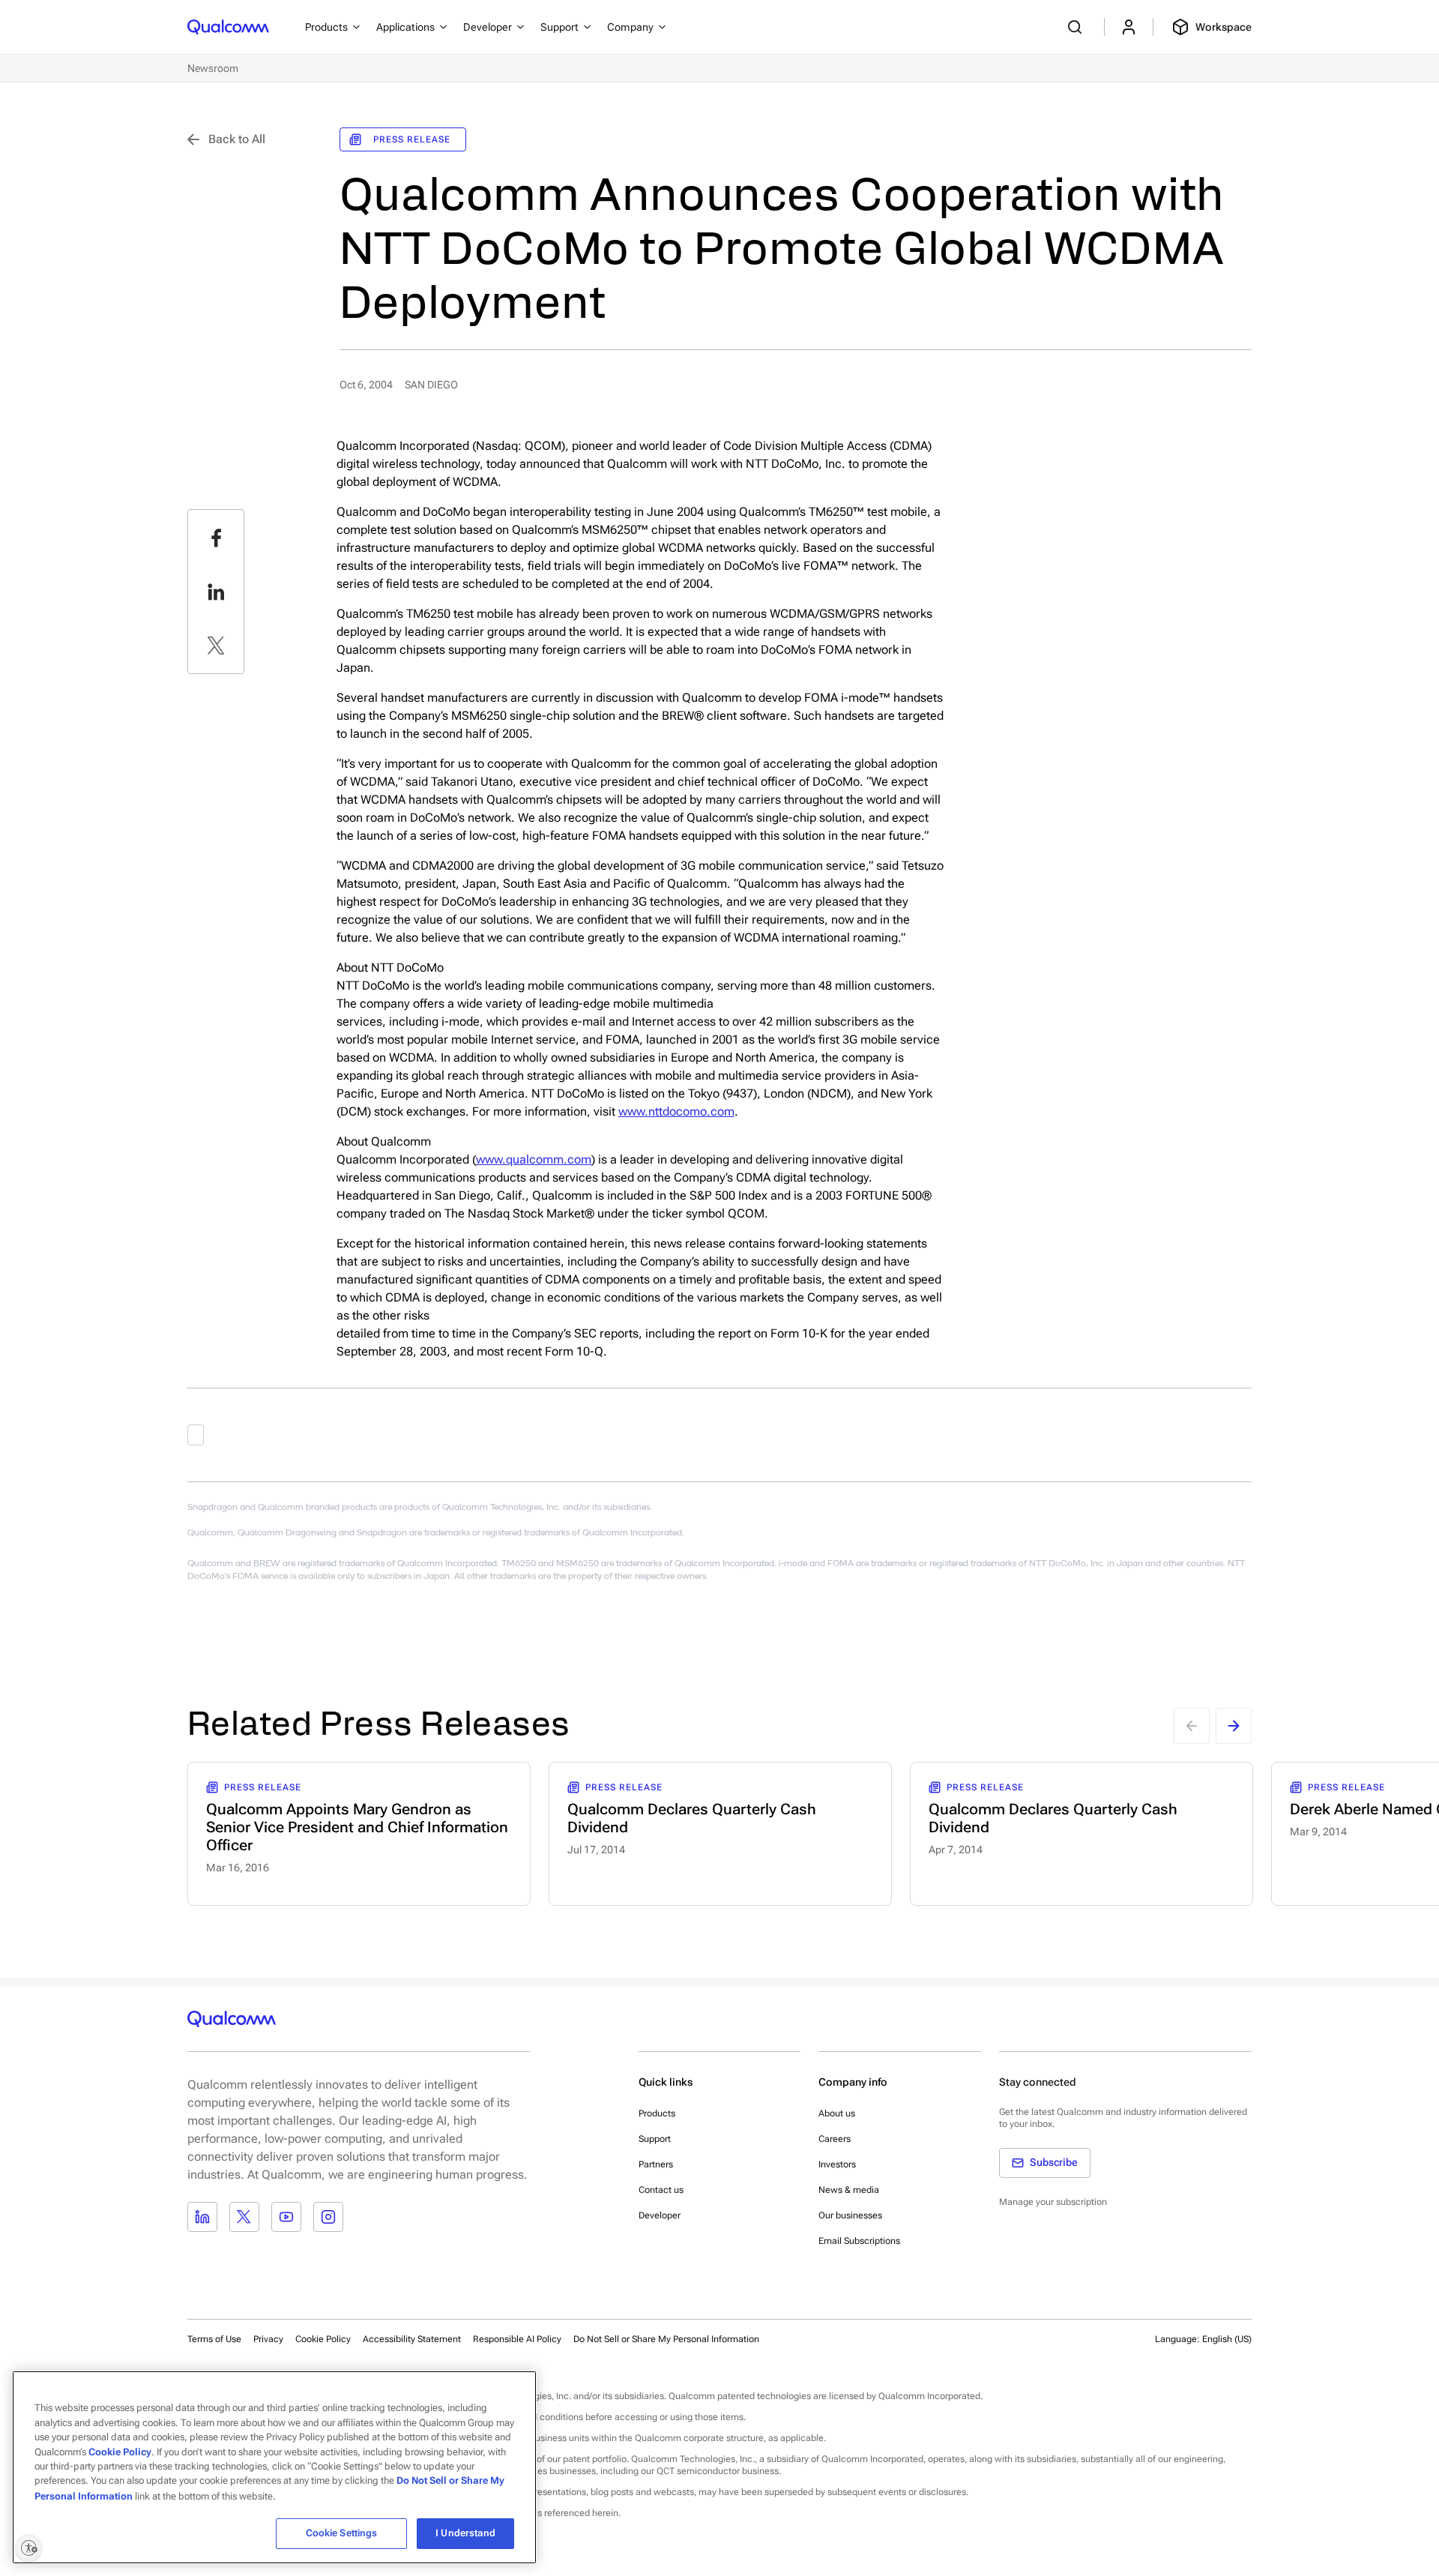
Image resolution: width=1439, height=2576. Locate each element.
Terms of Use (214, 2339)
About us (837, 2113)
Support (655, 2139)
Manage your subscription (1053, 2202)
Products (657, 2113)
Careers (835, 2139)
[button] (666, 2338)
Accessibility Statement (412, 2339)
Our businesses (850, 2215)
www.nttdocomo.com (676, 1111)
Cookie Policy (323, 2339)
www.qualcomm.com (534, 1159)
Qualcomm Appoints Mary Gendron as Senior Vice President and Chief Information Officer (357, 1827)
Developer (660, 2215)
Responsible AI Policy (517, 2339)
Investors (837, 2164)
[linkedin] (216, 592)
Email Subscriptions (859, 2241)
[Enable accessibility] (28, 2548)
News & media (849, 2190)
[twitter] (216, 645)
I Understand (465, 2533)
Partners (656, 2164)
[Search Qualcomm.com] (1077, 27)
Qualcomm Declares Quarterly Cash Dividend (692, 1818)
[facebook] (216, 538)
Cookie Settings (342, 2533)
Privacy (268, 2339)
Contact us (661, 2190)
